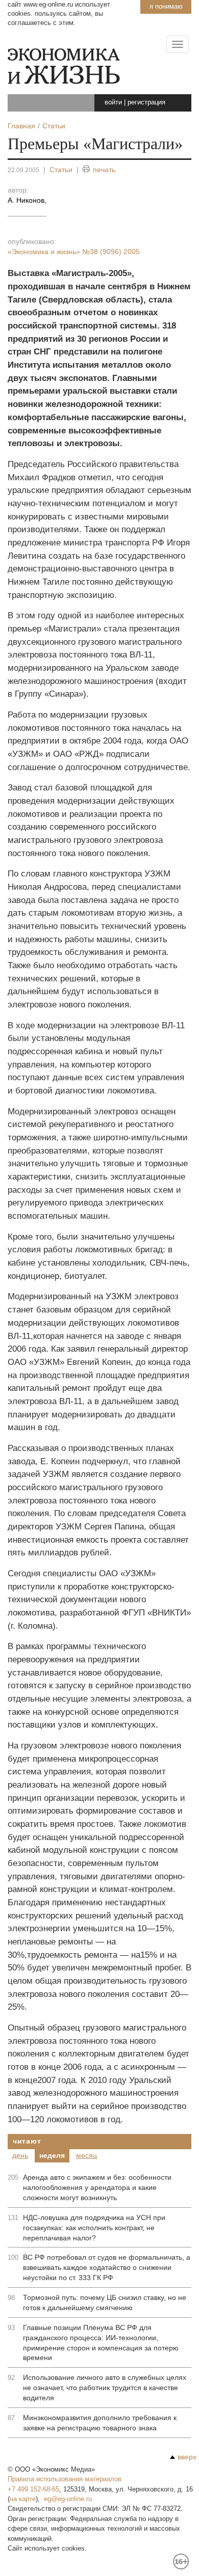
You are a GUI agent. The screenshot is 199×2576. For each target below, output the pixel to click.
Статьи (61, 170)
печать (104, 170)
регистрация (146, 102)
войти (113, 102)
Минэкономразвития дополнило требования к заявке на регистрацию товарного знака (100, 2423)
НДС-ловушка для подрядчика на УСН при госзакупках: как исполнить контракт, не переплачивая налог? (94, 2228)
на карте (23, 2499)
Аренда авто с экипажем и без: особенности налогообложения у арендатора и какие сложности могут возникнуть (97, 2187)
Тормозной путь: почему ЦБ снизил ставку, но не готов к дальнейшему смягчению (105, 2303)
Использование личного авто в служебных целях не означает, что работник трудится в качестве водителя (105, 2388)
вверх (187, 2457)
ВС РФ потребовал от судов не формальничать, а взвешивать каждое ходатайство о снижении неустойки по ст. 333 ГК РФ (107, 2267)
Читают (27, 2141)
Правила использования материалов (65, 2479)
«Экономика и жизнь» (74, 252)
